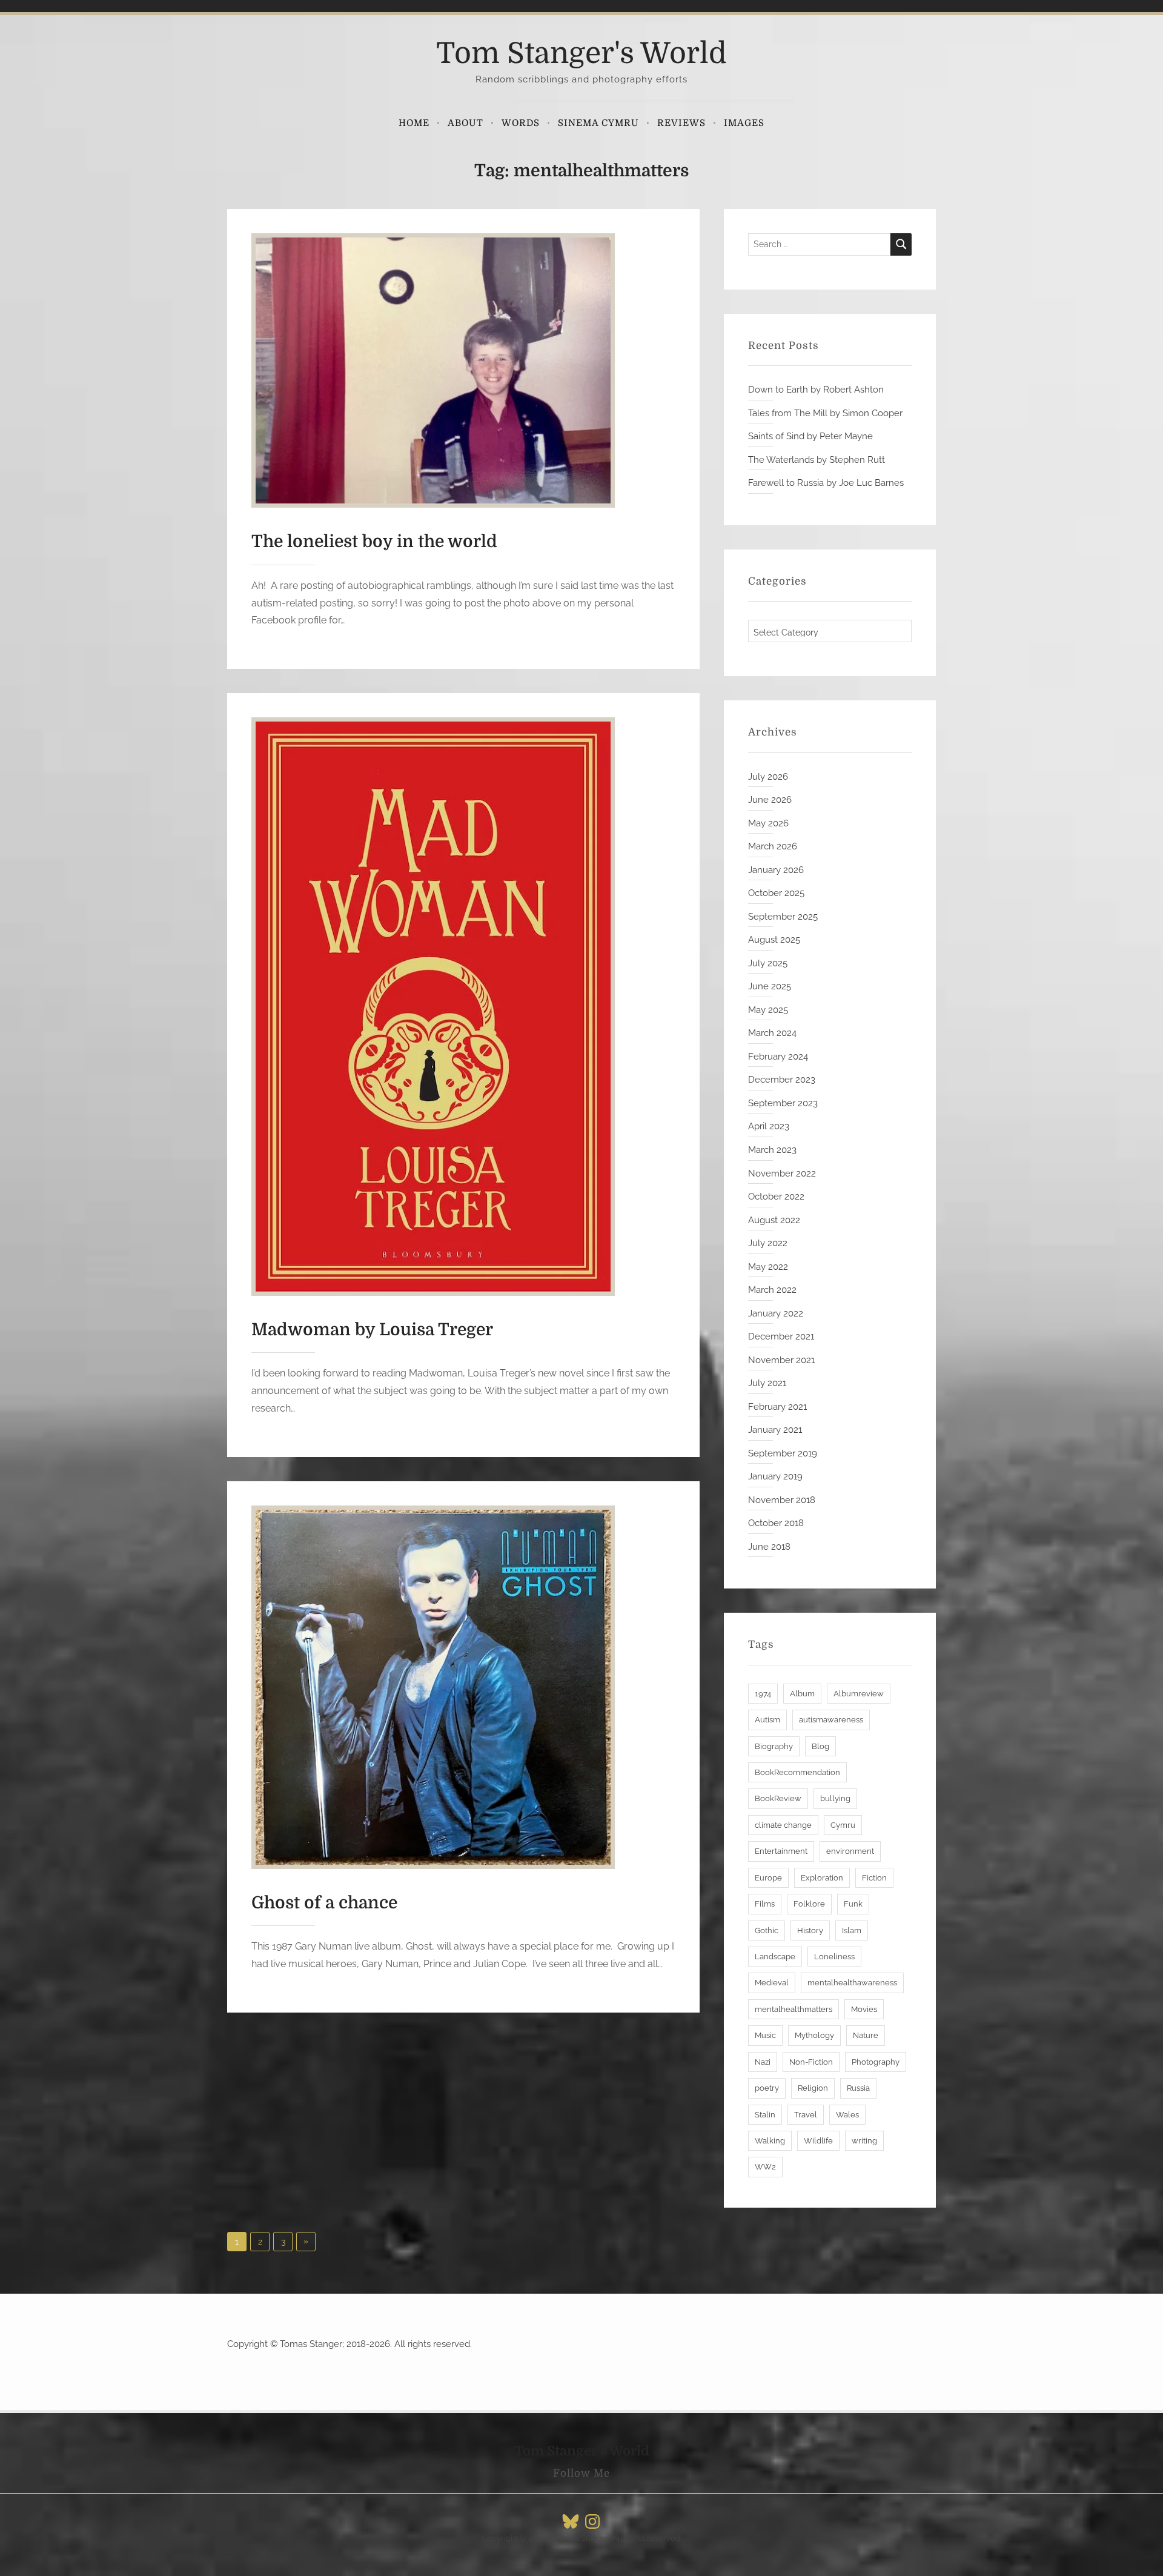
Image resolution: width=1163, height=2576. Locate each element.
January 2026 (776, 870)
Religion (813, 2088)
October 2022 (776, 1197)
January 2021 (775, 1430)
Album (802, 1694)
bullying (835, 1798)
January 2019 (775, 1476)
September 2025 (783, 917)
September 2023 (783, 1103)
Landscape (775, 1957)
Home (414, 123)
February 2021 (777, 1407)
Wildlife (818, 2141)
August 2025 (774, 940)
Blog (820, 1746)
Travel (806, 2115)
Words (521, 123)
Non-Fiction (811, 2062)
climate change (783, 1825)
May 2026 (768, 823)
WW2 (765, 2167)
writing (864, 2141)
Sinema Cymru (598, 123)
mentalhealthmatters (794, 2009)
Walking (770, 2141)
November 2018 (782, 1500)
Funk (853, 1904)
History (810, 1930)
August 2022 (774, 1220)
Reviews (681, 123)
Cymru (843, 1825)
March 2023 (772, 1150)
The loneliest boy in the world (374, 542)
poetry (767, 2088)
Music (765, 2035)
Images (744, 123)
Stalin (765, 2115)
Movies (864, 2009)
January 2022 (776, 1313)
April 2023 (769, 1126)
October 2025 (776, 893)
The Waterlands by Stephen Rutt (817, 460)
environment (850, 1851)
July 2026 (768, 777)
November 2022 (782, 1173)
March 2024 (772, 1033)
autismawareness (831, 1720)
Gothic (767, 1930)
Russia (858, 2088)
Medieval (772, 1983)
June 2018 (769, 1547)
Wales (847, 2115)
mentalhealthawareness (852, 1983)
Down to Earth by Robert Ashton (816, 390)
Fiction (874, 1878)
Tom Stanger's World (581, 54)
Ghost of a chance (324, 1903)
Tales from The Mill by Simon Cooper (825, 413)
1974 (763, 1694)
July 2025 (768, 963)
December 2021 (781, 1336)
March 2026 (773, 846)
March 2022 (772, 1290)
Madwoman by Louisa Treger (372, 1330)
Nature (866, 2035)
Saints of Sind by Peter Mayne (810, 436)
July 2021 (767, 1383)
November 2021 (781, 1360)
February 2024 (778, 1057)
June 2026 (770, 800)
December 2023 (782, 1080)
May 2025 (768, 1010)
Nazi (763, 2062)
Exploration (822, 1878)
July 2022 (768, 1243)
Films (765, 1904)
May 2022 (768, 1267)
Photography (876, 2062)
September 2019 (783, 1453)
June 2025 (770, 986)
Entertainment (781, 1851)
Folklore (809, 1904)
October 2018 (776, 1523)
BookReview (778, 1798)
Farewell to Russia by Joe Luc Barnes (826, 483)
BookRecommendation (797, 1772)
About (466, 123)
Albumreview (859, 1694)
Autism (767, 1720)
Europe (768, 1878)
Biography (774, 1746)
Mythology (814, 2035)
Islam (852, 1930)
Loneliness (834, 1957)
